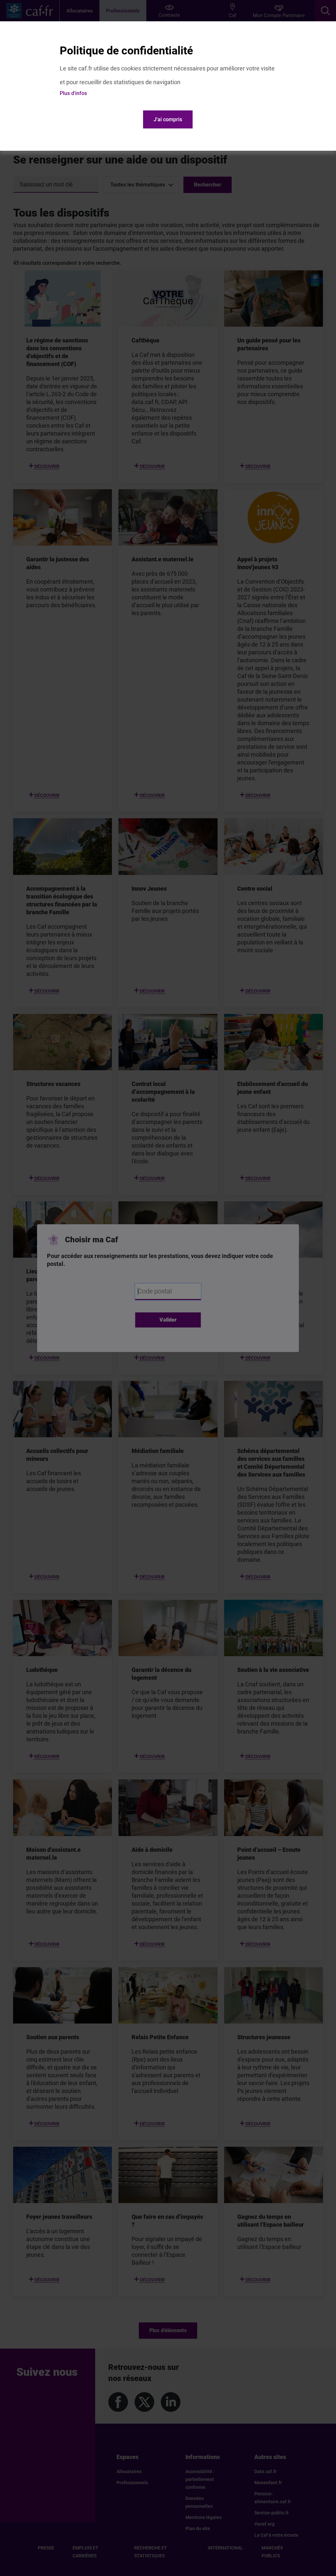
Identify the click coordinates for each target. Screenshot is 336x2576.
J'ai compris (168, 119)
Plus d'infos (73, 93)
